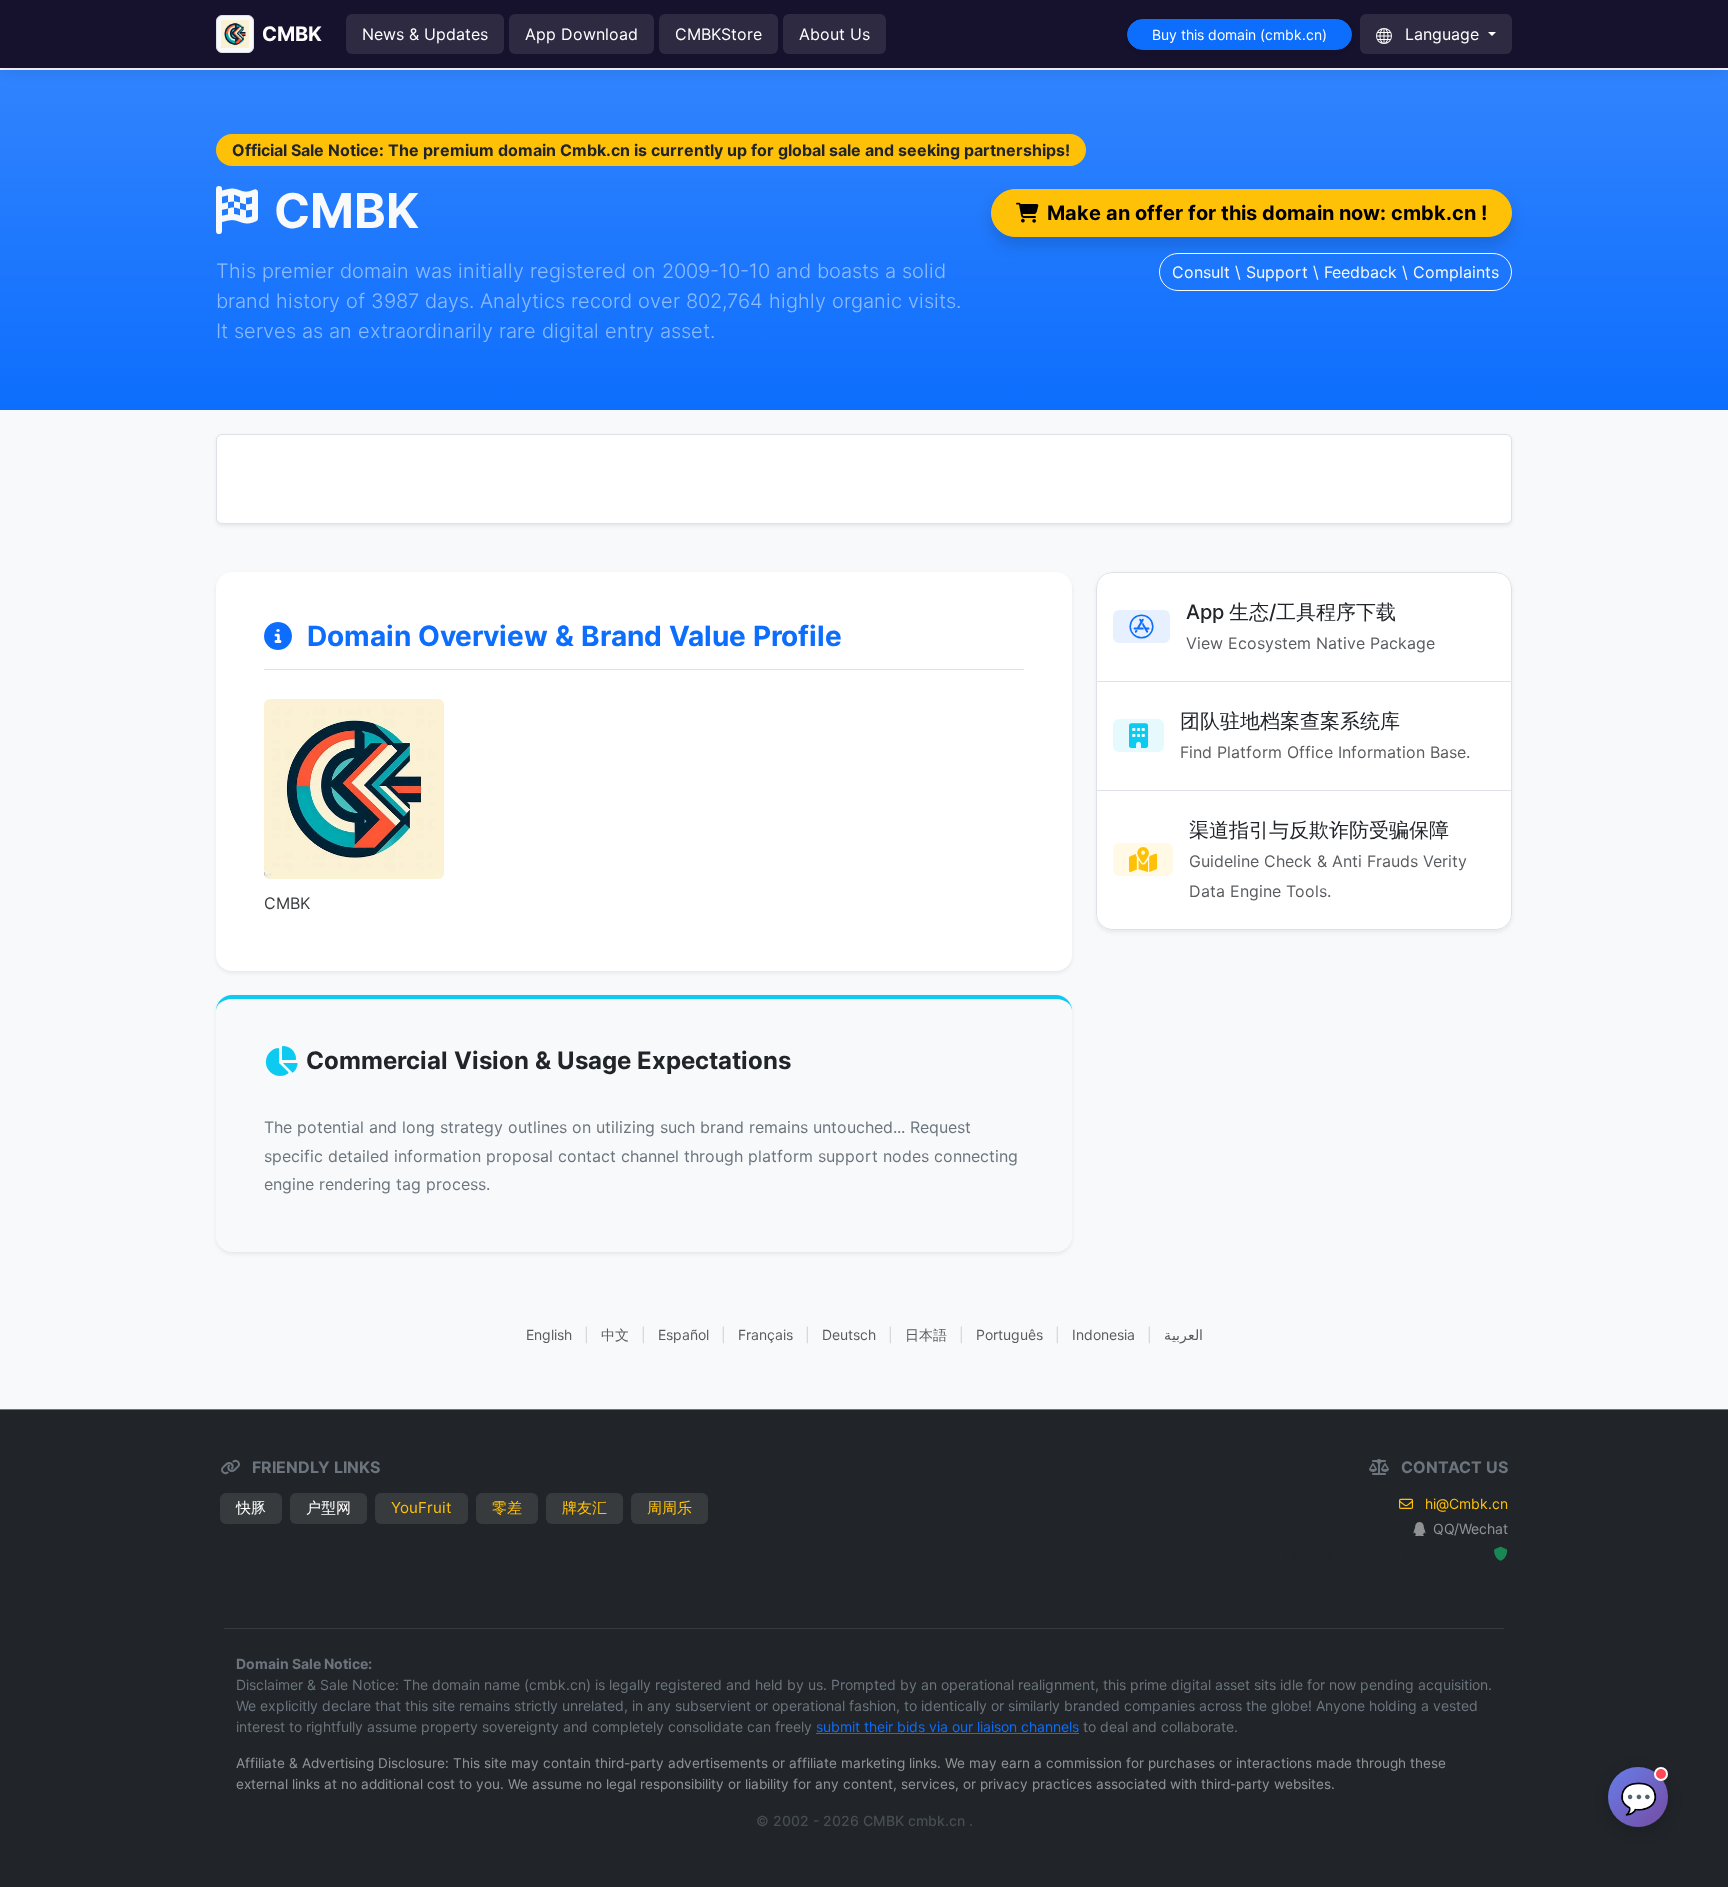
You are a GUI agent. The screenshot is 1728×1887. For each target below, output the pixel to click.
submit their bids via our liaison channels (947, 1726)
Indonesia (1103, 1334)
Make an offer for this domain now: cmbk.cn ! (1267, 213)
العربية (1183, 1334)
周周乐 (669, 1507)
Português (1009, 1334)
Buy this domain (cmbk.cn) (1239, 34)
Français (765, 1334)
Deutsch (849, 1334)
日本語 (926, 1334)
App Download (581, 34)
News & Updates (425, 34)
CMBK (292, 34)
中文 (615, 1334)
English (549, 1334)
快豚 (251, 1507)
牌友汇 (584, 1507)
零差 (507, 1507)
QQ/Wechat (1470, 1528)
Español (683, 1334)
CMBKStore (718, 34)
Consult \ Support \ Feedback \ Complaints (1335, 272)
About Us (834, 34)
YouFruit (421, 1507)
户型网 (328, 1507)
